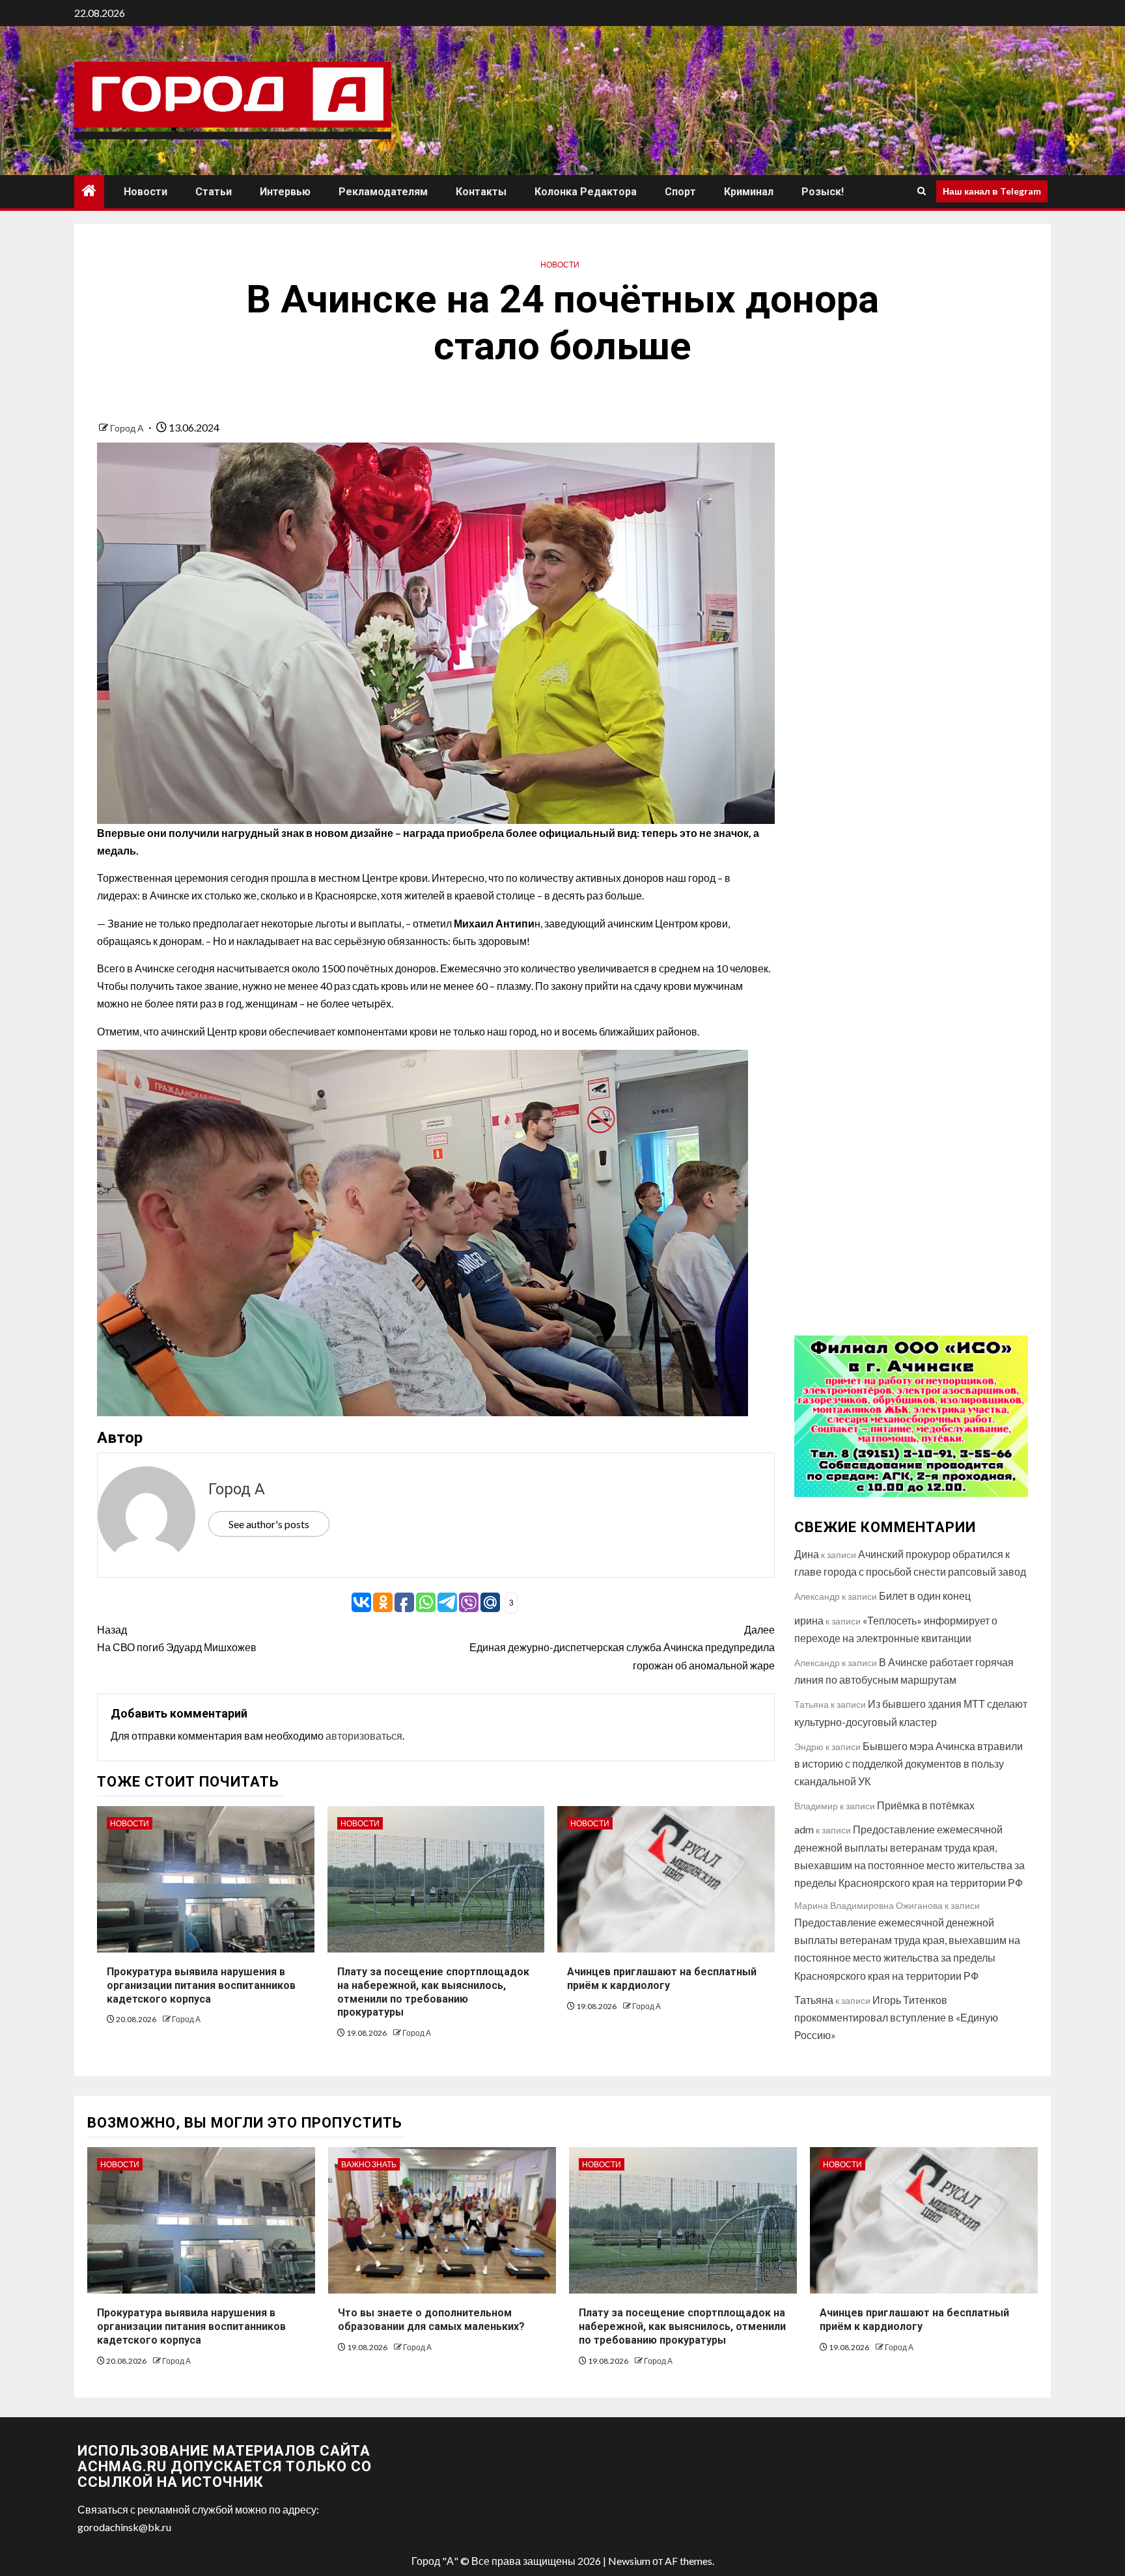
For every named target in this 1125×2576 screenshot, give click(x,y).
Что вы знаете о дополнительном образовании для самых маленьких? (431, 2320)
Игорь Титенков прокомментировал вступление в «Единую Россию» (896, 2017)
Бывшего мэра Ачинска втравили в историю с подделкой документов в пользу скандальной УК (909, 1763)
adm (804, 1829)
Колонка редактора (586, 192)
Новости (146, 192)
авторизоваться (364, 1735)
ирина (809, 1620)
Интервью (285, 192)
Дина (807, 1554)
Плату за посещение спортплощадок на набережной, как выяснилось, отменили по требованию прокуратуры (682, 2326)
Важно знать (369, 2164)
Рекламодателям (383, 192)
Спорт (680, 192)
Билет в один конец (925, 1596)
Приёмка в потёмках (926, 1805)
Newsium (629, 2561)
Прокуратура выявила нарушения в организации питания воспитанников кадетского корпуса (201, 1985)
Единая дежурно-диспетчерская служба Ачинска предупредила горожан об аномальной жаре (622, 1647)
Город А (128, 428)
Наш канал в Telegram (992, 191)
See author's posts (269, 1524)
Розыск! (823, 192)
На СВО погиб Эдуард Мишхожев (177, 1638)
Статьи (214, 192)
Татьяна (814, 2000)
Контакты (481, 192)
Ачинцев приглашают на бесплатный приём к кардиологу (914, 2320)
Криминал (749, 192)
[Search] (922, 191)
